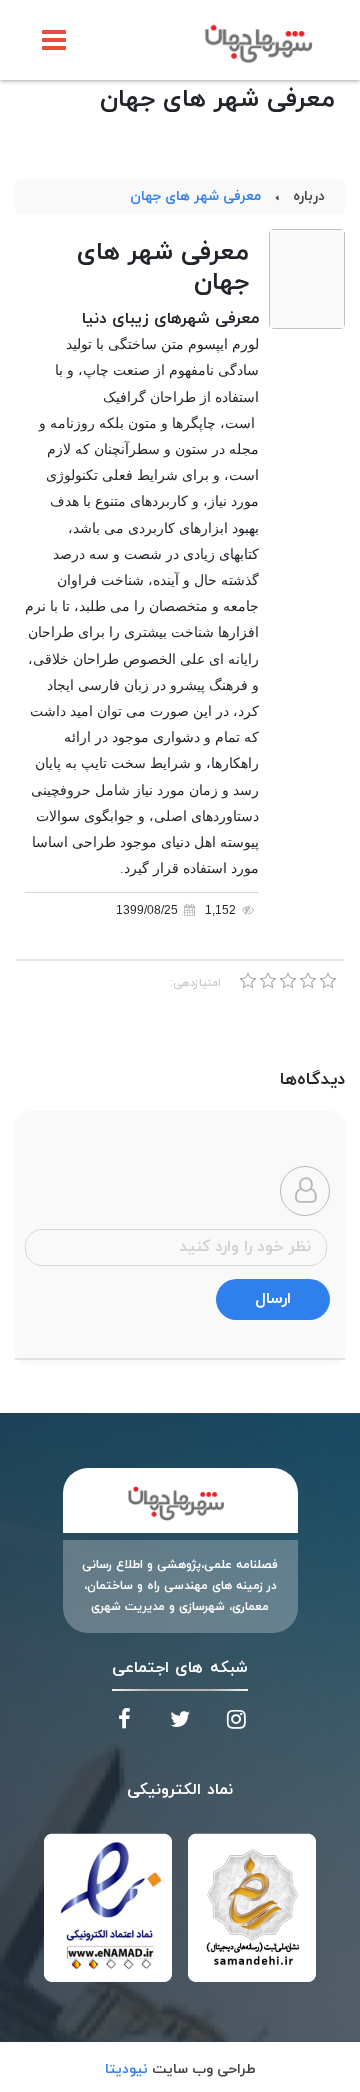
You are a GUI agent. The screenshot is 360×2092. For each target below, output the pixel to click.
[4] (308, 981)
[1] (248, 981)
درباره (309, 196)
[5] (328, 981)
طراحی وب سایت (180, 2069)
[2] (268, 981)
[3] (288, 981)
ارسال (273, 1299)
